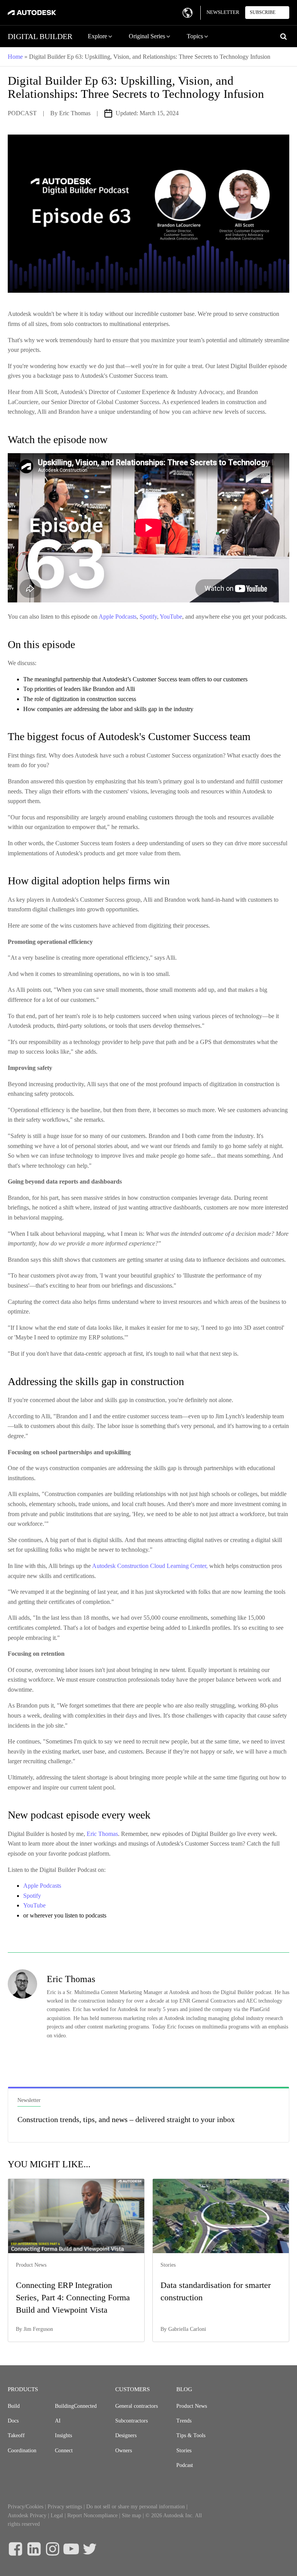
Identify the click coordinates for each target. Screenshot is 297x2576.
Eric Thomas (75, 113)
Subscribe (263, 12)
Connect (64, 2451)
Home (15, 57)
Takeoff (16, 2435)
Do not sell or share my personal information (136, 2507)
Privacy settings (65, 2507)
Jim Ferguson (38, 2329)
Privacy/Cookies (26, 2507)
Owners (124, 2451)
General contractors (137, 2406)
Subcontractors (131, 2421)
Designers (126, 2435)
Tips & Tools (191, 2435)
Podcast (185, 2465)
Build (14, 2406)
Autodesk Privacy (27, 2515)
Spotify (148, 617)
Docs (13, 2421)
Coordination (22, 2451)
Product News (192, 2406)
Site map (131, 2515)
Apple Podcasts (118, 617)
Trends (184, 2421)
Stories (184, 2451)
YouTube (171, 617)
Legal (57, 2515)
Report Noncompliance (92, 2515)
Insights (63, 2435)
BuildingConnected (76, 2406)
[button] (101, 36)
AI (58, 2421)
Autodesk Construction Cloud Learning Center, (150, 1566)
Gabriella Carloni (187, 2329)
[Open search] (283, 36)
